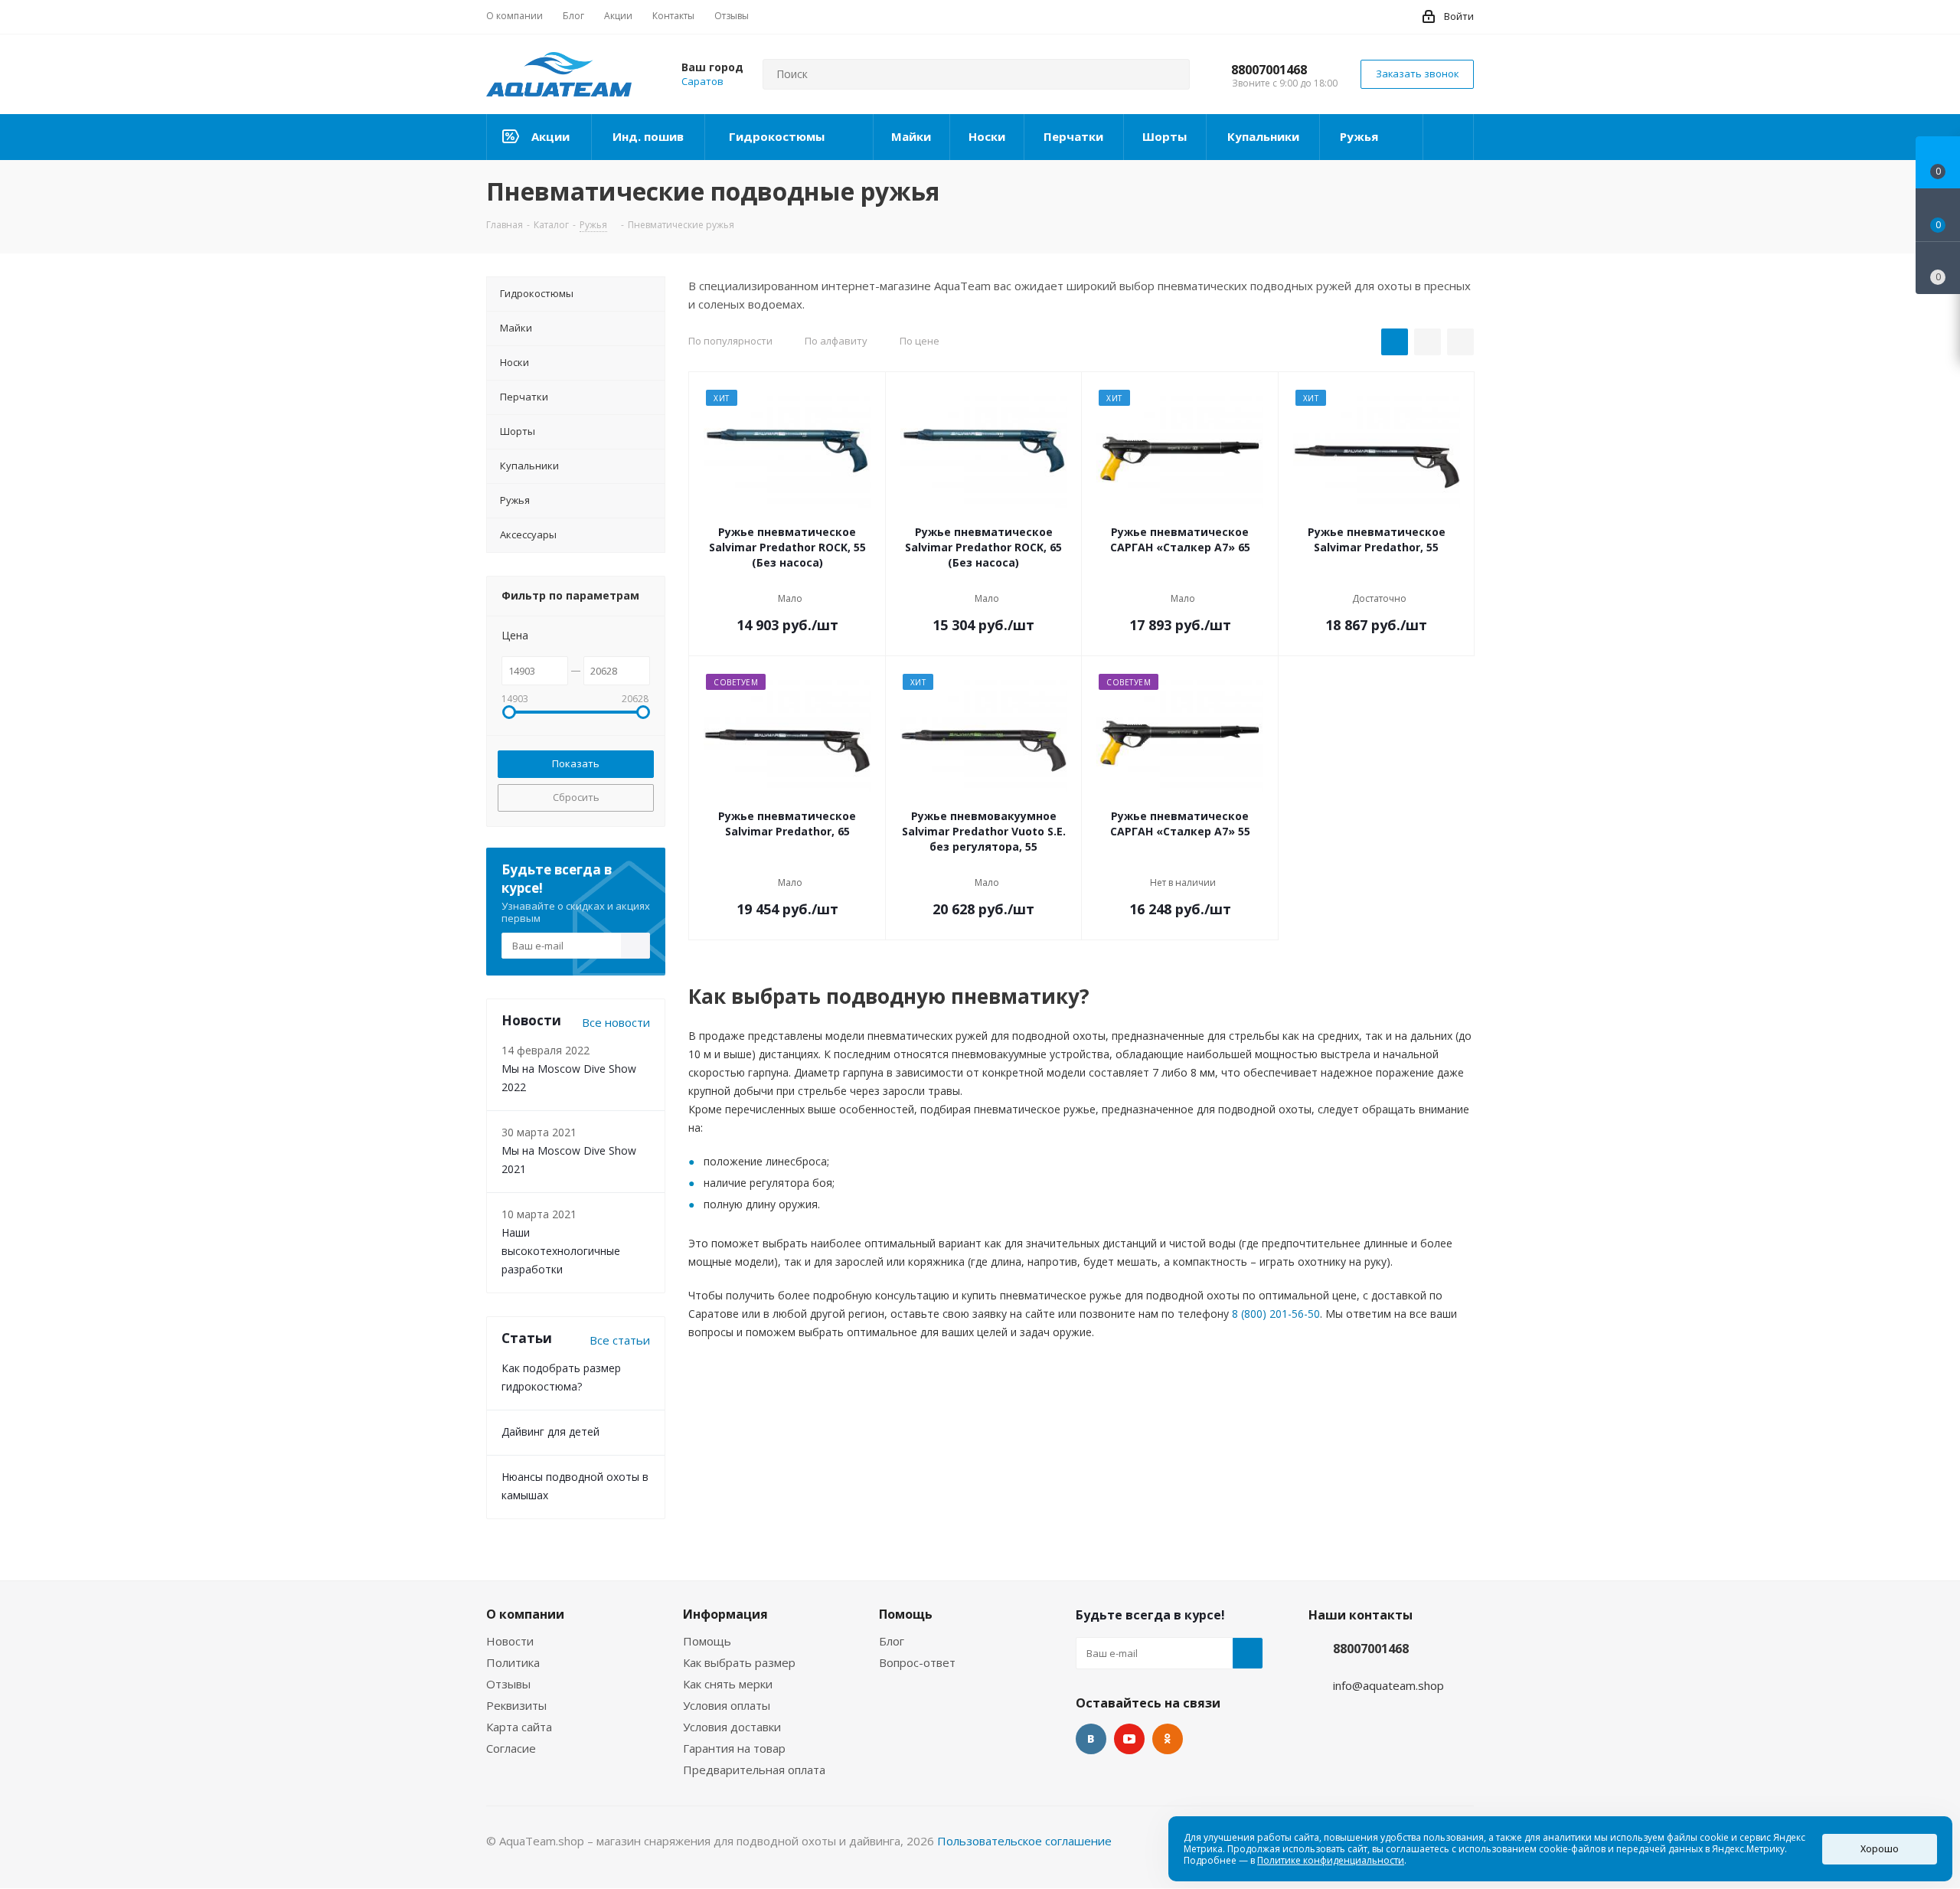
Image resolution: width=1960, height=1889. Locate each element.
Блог (892, 1641)
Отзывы (508, 1684)
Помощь (707, 1641)
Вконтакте (1091, 1739)
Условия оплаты (727, 1705)
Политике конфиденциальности (1331, 1860)
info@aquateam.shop (1388, 1685)
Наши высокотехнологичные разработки (561, 1251)
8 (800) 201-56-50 (1276, 1314)
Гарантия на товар (734, 1748)
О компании (525, 1614)
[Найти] (1171, 74)
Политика (513, 1662)
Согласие (511, 1748)
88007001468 (1269, 70)
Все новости (616, 1022)
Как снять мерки (728, 1684)
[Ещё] (1449, 137)
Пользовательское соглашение (1024, 1841)
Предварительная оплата (754, 1770)
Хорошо (1880, 1849)
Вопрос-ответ (917, 1662)
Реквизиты (516, 1705)
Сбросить (576, 797)
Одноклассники (1168, 1739)
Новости (510, 1641)
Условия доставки (732, 1727)
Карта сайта (519, 1727)
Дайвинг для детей (550, 1431)
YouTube (1129, 1739)
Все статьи (620, 1340)
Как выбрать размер (739, 1662)
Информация (725, 1614)
